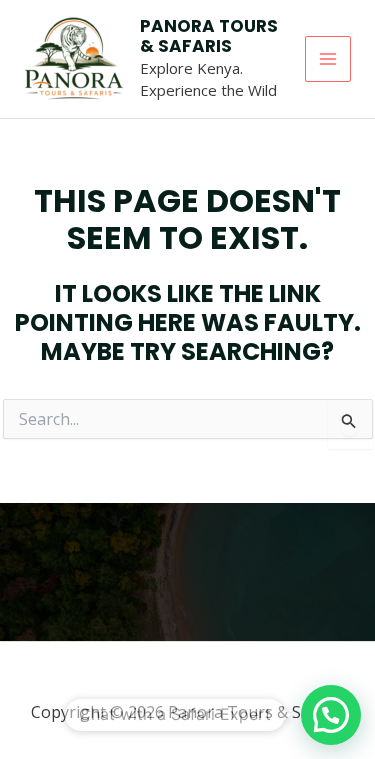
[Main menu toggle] (328, 59)
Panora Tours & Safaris (209, 36)
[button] (331, 715)
